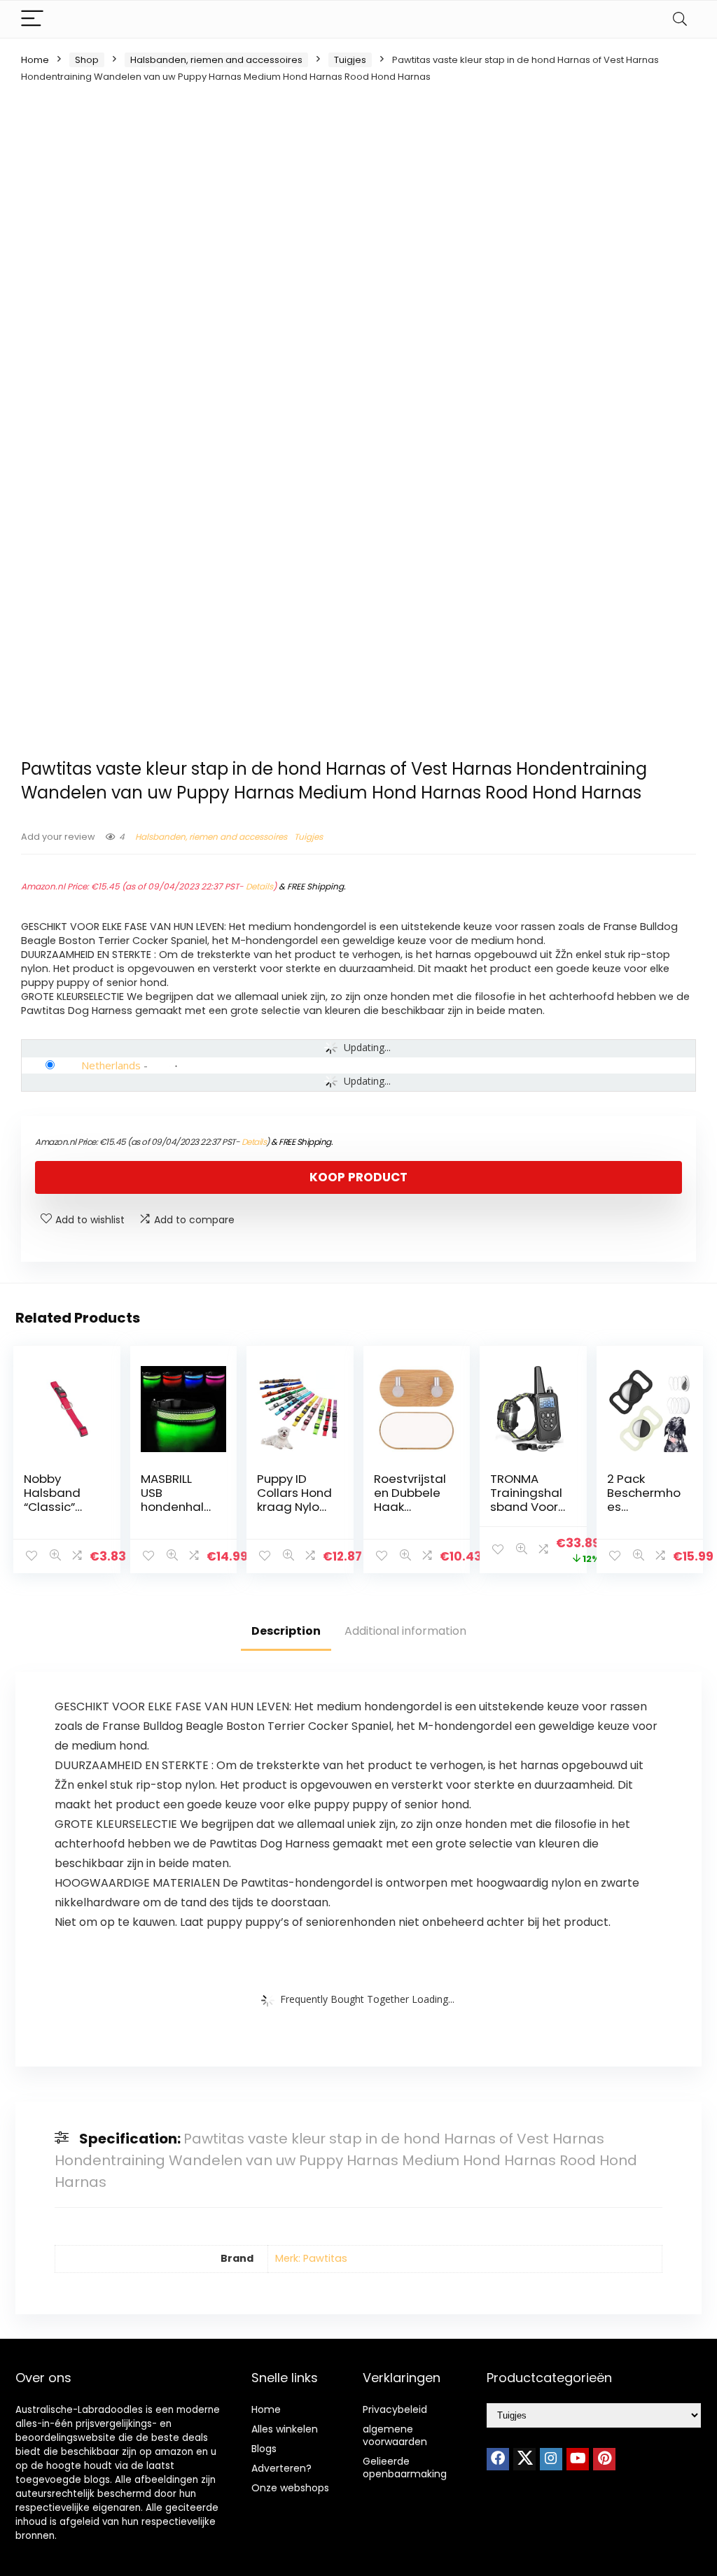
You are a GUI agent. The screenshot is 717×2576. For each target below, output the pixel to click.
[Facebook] (498, 2459)
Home (35, 60)
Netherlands (111, 1065)
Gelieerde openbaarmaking (405, 2468)
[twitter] (524, 2459)
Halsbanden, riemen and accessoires (216, 60)
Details (259, 886)
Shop (87, 60)
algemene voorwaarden (395, 2435)
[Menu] (32, 19)
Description (286, 1631)
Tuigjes (350, 60)
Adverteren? (281, 2468)
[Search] (680, 19)
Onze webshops (290, 2488)
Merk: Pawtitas (311, 2258)
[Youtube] (578, 2459)
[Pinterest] (604, 2459)
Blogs (264, 2449)
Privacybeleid (395, 2409)
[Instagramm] (551, 2459)
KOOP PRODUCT (358, 1177)
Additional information (405, 1631)
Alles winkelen (285, 2429)
